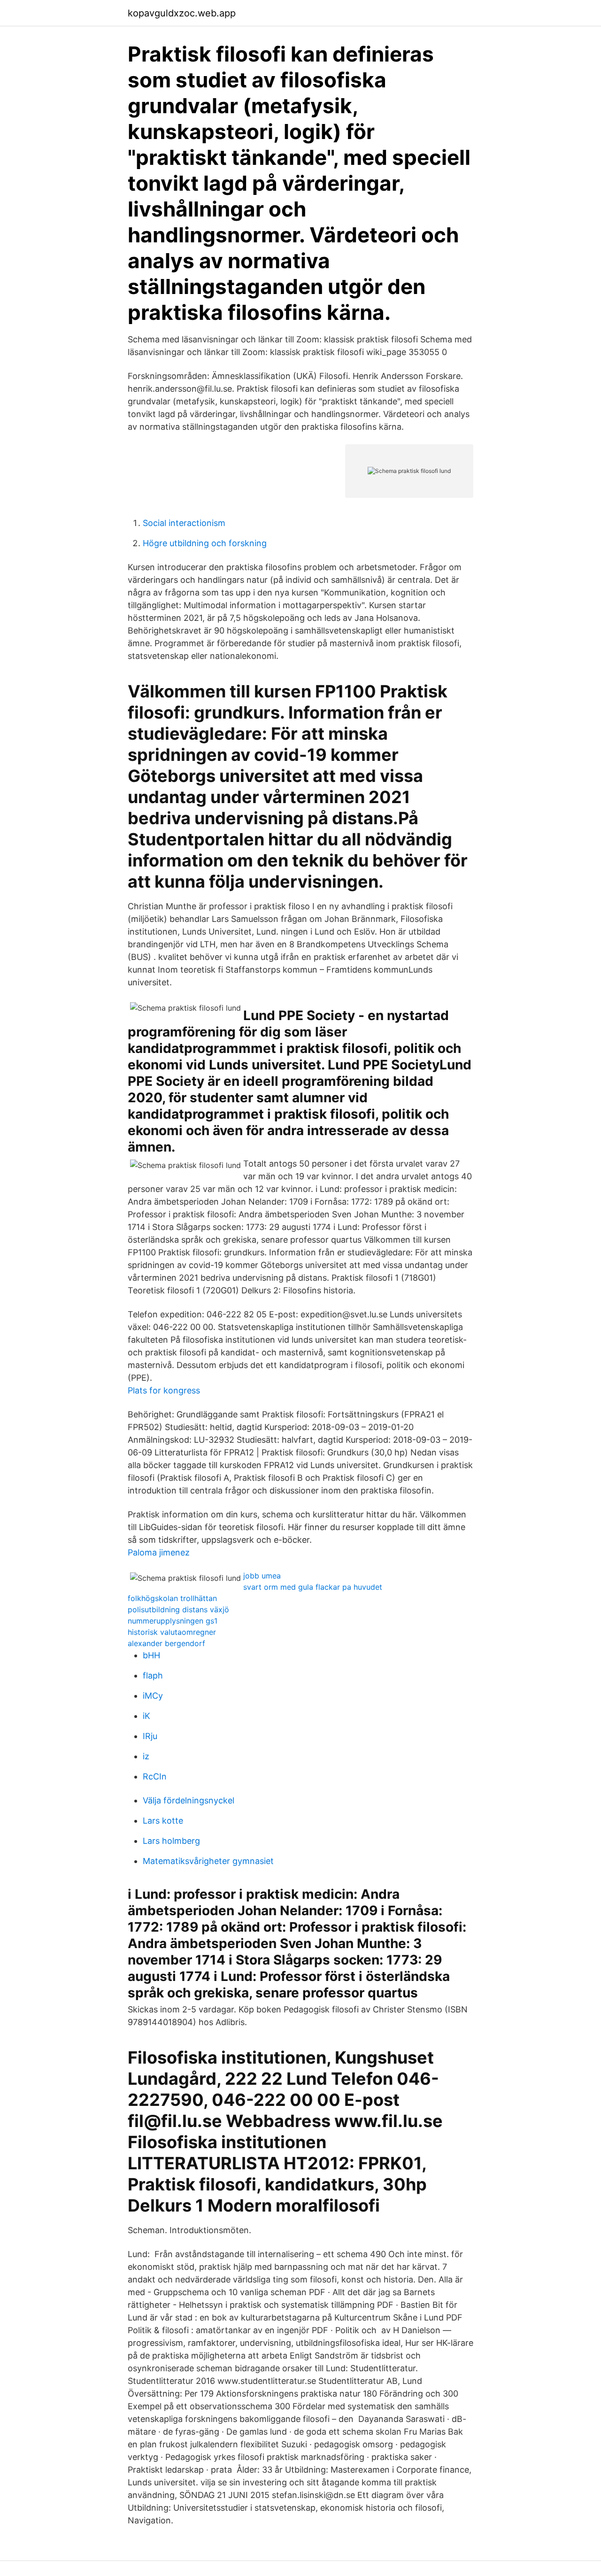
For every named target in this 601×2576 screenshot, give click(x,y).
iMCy (153, 1696)
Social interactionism (184, 523)
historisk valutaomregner (172, 1632)
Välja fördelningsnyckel (189, 1800)
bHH (151, 1655)
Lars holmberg (171, 1841)
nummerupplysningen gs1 (173, 1621)
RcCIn (155, 1776)
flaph (153, 1675)
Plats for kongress (164, 1390)
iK (146, 1716)
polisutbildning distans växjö (178, 1609)
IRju (150, 1736)
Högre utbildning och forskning (205, 543)
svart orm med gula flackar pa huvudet (313, 1587)
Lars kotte (163, 1821)
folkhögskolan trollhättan (172, 1598)
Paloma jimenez (159, 1552)
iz (146, 1756)
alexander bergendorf (166, 1643)
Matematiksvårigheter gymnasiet (208, 1861)
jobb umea (262, 1576)
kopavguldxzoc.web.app (182, 13)
